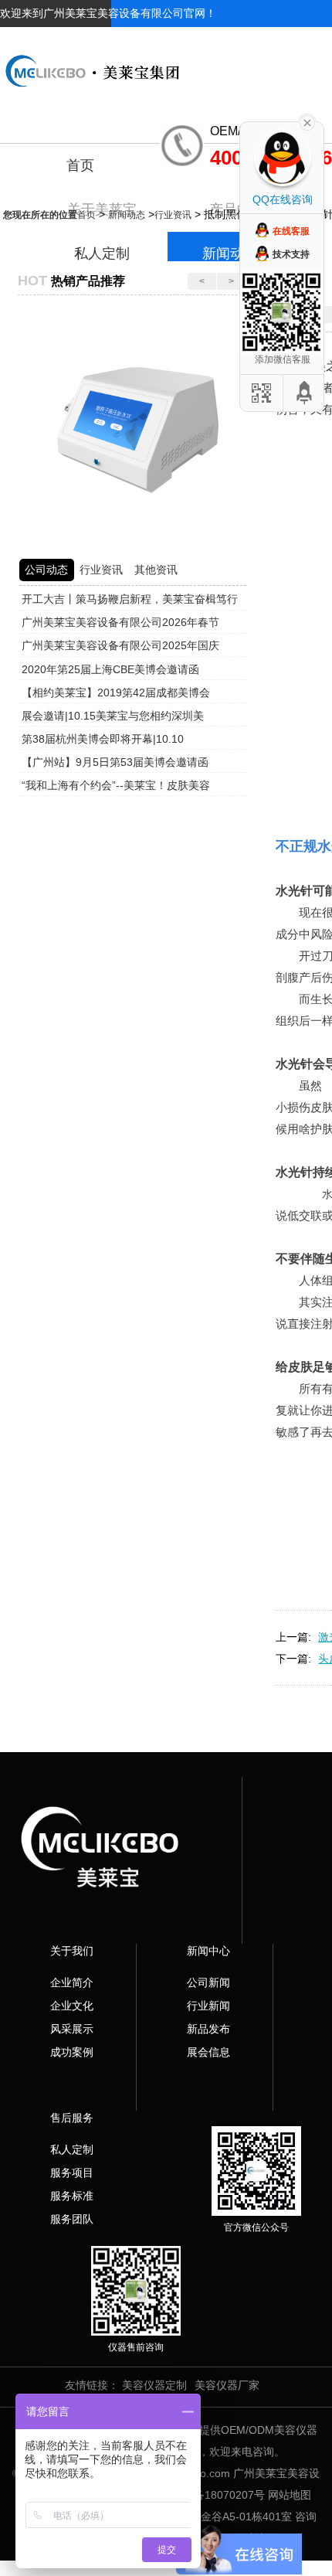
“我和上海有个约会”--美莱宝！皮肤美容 (116, 785)
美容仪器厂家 (227, 2385)
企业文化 (72, 2006)
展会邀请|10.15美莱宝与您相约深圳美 (113, 716)
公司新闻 (208, 1982)
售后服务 (72, 2118)
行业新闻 (208, 2006)
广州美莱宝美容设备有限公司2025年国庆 (120, 645)
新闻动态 (127, 215)
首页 (80, 165)
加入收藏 (252, 40)
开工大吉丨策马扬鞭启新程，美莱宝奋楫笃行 (130, 599)
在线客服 (291, 231)
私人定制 (72, 2149)
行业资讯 (173, 215)
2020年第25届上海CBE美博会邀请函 (110, 669)
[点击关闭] (307, 121)
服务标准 (72, 2196)
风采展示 (72, 2029)
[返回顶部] (305, 393)
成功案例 (72, 2052)
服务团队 (72, 2219)
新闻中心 (208, 1951)
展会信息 (208, 2052)
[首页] (166, 59)
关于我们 (72, 1951)
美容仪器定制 (154, 2385)
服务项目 (72, 2173)
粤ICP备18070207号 (215, 2495)
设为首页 (193, 40)
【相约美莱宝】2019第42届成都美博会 (116, 692)
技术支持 (291, 254)
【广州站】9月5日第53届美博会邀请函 (115, 762)
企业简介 (72, 1982)
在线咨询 (310, 40)
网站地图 (290, 2495)
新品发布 (208, 2029)
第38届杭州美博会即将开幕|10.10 (103, 739)
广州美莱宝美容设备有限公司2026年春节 (120, 622)
